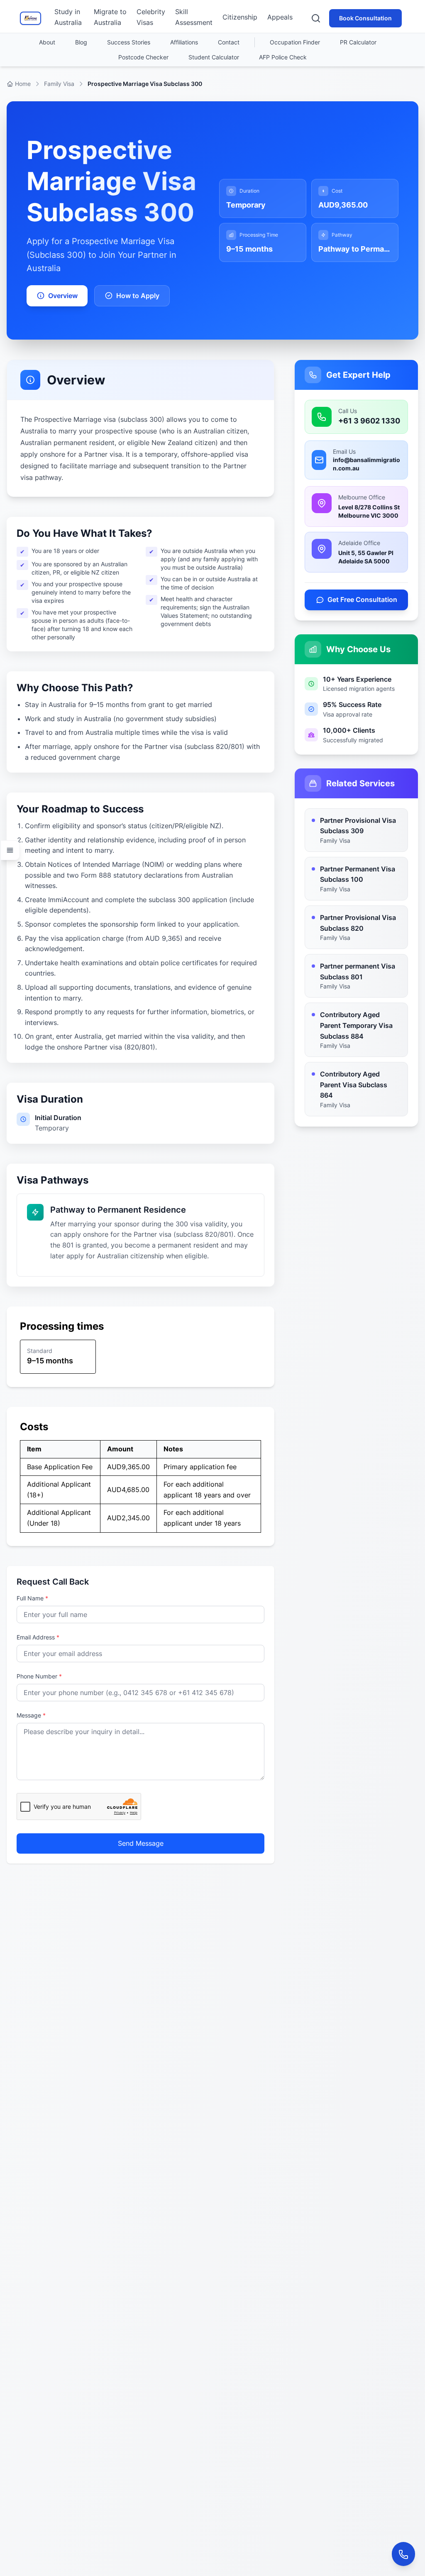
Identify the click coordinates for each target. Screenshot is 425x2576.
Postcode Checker (143, 57)
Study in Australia (68, 17)
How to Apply (138, 296)
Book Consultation (365, 18)
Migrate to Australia (110, 17)
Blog (81, 42)
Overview (63, 296)
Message (31, 1715)
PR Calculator (358, 42)
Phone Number (39, 1676)
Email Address (38, 1637)
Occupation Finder (295, 42)
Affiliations (184, 42)
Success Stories (129, 42)
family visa (59, 84)
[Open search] (316, 18)
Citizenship (240, 17)
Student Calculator (214, 57)
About (47, 42)
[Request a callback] (403, 2554)
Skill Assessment (194, 17)
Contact (229, 42)
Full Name (32, 1598)
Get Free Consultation (362, 599)
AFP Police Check (283, 57)
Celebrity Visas (151, 17)
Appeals (280, 17)
